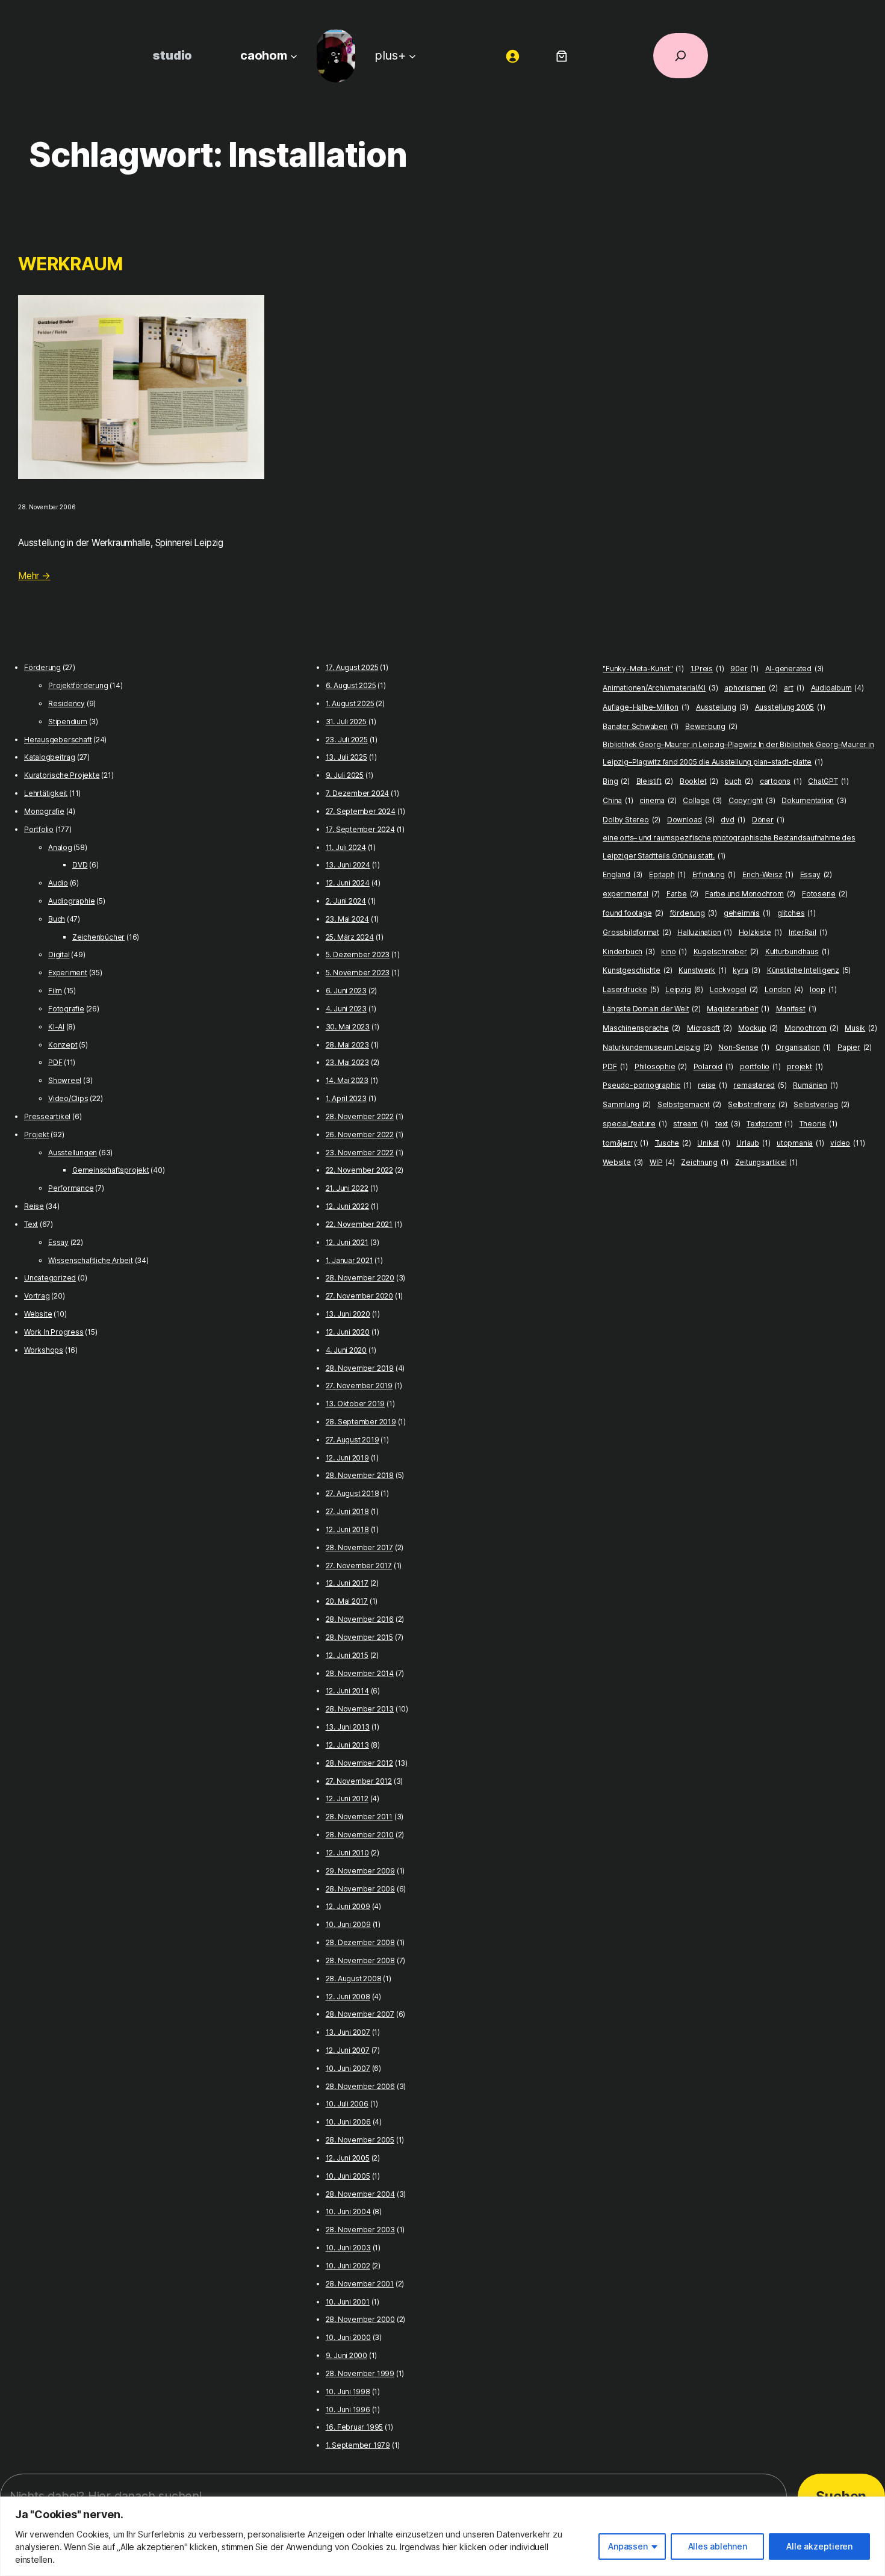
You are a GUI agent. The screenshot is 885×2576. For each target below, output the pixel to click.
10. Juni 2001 (348, 2302)
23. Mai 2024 (347, 919)
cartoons (781, 781)
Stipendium (68, 722)
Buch (57, 919)
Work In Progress (54, 1332)
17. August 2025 (352, 667)
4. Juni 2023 (346, 1009)
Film (55, 991)
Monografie (44, 811)
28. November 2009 (360, 1889)
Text (31, 1224)
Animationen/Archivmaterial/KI (660, 688)
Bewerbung (711, 726)
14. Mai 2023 (347, 1080)
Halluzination (705, 932)
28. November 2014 (360, 1673)
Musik (861, 1028)
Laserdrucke (631, 989)
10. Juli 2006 (347, 2104)
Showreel (65, 1080)
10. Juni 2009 (348, 1924)
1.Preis (707, 669)
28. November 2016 (360, 1619)
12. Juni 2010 (347, 1853)
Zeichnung (704, 1162)
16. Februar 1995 (355, 2427)
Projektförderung (78, 685)
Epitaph (667, 874)
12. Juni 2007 (348, 2050)
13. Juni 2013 (348, 1727)
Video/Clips (68, 1098)
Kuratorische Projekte (62, 775)
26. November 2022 (360, 1134)
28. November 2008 (360, 1960)
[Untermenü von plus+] (412, 55)
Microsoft (709, 1028)
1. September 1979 (358, 2445)
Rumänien (815, 1085)
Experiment (68, 973)
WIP (662, 1162)
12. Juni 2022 (347, 1206)
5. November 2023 (358, 973)
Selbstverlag (821, 1104)
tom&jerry (625, 1143)
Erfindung (714, 874)
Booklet (699, 781)
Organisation (803, 1047)
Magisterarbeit (738, 1009)
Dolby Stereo (632, 820)
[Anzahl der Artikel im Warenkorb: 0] (562, 56)
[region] (442, 2536)
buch (739, 781)
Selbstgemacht (690, 1104)
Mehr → (34, 576)
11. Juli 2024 (346, 847)
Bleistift (655, 781)
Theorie (818, 1124)
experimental (631, 894)
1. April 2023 (346, 1098)
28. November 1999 (360, 2373)
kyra (747, 970)
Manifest (796, 1009)
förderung (694, 913)
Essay (58, 1242)
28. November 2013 (360, 1709)
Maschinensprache (641, 1028)
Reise (34, 1206)
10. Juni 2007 (348, 2068)
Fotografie (66, 1009)
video (847, 1143)
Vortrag (37, 1296)
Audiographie (71, 901)
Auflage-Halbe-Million (646, 707)
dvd (733, 820)
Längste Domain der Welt (651, 1009)
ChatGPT (828, 781)
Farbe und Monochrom (750, 894)
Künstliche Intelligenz (809, 970)
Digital (59, 954)
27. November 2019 (359, 1386)
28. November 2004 (360, 2194)
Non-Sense (744, 1047)
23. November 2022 (360, 1153)
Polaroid (714, 1066)
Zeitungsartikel (766, 1162)
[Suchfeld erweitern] (681, 56)
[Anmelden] (512, 56)
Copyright (752, 800)
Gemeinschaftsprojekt (111, 1170)
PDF (55, 1062)
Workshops (44, 1350)
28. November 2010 (360, 1835)
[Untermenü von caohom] (294, 55)
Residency (67, 703)
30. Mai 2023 (348, 1027)
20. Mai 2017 (347, 1601)
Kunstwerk (702, 970)
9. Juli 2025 (345, 775)
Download (691, 820)
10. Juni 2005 (348, 2176)
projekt (805, 1066)
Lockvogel (734, 989)
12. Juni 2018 (347, 1529)
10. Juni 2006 (348, 2122)
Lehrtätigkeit (46, 793)
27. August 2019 (352, 1440)
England (623, 874)
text (728, 1124)
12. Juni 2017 (347, 1583)
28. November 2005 (360, 2140)
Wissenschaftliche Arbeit (91, 1260)
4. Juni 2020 (346, 1350)
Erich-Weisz (768, 874)
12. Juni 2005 (348, 2158)
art (794, 688)
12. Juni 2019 (347, 1458)
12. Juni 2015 (347, 1655)
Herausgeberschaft (58, 740)
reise (712, 1085)
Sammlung (627, 1104)
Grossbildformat (637, 932)
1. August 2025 (350, 703)
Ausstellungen (73, 1153)
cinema (658, 800)
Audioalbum (837, 688)
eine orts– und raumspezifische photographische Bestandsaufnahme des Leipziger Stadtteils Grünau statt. (729, 847)
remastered (760, 1085)
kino (674, 951)
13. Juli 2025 (346, 757)
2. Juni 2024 (346, 901)
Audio (58, 883)
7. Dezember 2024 (358, 793)
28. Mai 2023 (347, 1045)
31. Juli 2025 (346, 722)
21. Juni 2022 (347, 1188)
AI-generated (795, 669)
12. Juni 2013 (347, 1745)
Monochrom (811, 1028)
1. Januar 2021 (349, 1260)
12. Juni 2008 (348, 1997)
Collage (702, 800)
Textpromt (769, 1124)
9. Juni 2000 (346, 2355)
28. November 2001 (360, 2284)
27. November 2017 (359, 1566)
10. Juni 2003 (348, 2248)
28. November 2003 (360, 2230)
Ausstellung (722, 707)
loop (823, 989)
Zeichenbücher (98, 937)
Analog (60, 847)
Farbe (682, 894)
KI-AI (56, 1027)
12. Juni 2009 (348, 1906)
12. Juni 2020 (348, 1332)
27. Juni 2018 (347, 1511)
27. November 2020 (359, 1296)
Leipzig (684, 989)
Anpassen (628, 2546)
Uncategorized (50, 1278)
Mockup (758, 1028)
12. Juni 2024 (348, 883)
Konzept (63, 1045)
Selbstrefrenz (758, 1104)
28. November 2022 (360, 1116)
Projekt (36, 1134)
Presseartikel (47, 1116)
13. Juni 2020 (348, 1314)
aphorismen (751, 688)
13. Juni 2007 (348, 2032)
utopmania (800, 1143)
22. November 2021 (359, 1224)
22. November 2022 (359, 1170)
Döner (768, 820)
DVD (80, 865)
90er (744, 669)
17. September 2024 (360, 829)
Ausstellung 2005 (790, 707)
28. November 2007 (360, 2014)
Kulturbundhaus (797, 951)
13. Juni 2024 (348, 865)
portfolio (760, 1066)
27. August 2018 (352, 1493)
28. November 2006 (360, 2086)
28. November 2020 (360, 1278)
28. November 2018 (360, 1475)
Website (38, 1314)
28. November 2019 (360, 1368)
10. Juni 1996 (348, 2410)
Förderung (42, 667)
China (618, 800)
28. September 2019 (361, 1422)
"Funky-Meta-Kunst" (643, 669)
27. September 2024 (361, 811)
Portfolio (39, 829)
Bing (616, 781)
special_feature (635, 1124)
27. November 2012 (359, 1781)
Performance (71, 1188)
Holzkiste (760, 932)
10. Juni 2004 (348, 2211)
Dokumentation (814, 800)
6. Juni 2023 (346, 991)
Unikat (713, 1143)
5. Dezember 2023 (358, 954)
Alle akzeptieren (819, 2546)
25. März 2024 (350, 937)
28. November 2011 (359, 1817)
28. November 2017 (359, 1547)
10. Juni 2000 (348, 2337)
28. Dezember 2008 (360, 1942)
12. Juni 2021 (347, 1242)
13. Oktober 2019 (356, 1404)
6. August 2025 (351, 685)
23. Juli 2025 (347, 740)
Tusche (673, 1143)
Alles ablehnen (718, 2546)
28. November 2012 (359, 1763)
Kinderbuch (629, 951)
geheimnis (747, 913)
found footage (633, 913)
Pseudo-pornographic (647, 1085)
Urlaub (753, 1143)
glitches (796, 913)
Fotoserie (824, 894)
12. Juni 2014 (347, 1691)
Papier (855, 1047)
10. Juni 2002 (348, 2266)
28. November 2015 (359, 1637)
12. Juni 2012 (347, 1799)
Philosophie (661, 1066)
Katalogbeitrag (50, 757)
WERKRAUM (70, 264)
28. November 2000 (360, 2319)
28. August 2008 (354, 1979)
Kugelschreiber (726, 951)
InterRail (808, 932)
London (784, 989)
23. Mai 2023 (347, 1062)
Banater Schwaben (641, 726)
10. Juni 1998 (348, 2391)
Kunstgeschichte (637, 970)
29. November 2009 (360, 1871)
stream (691, 1124)
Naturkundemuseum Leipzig (657, 1047)
